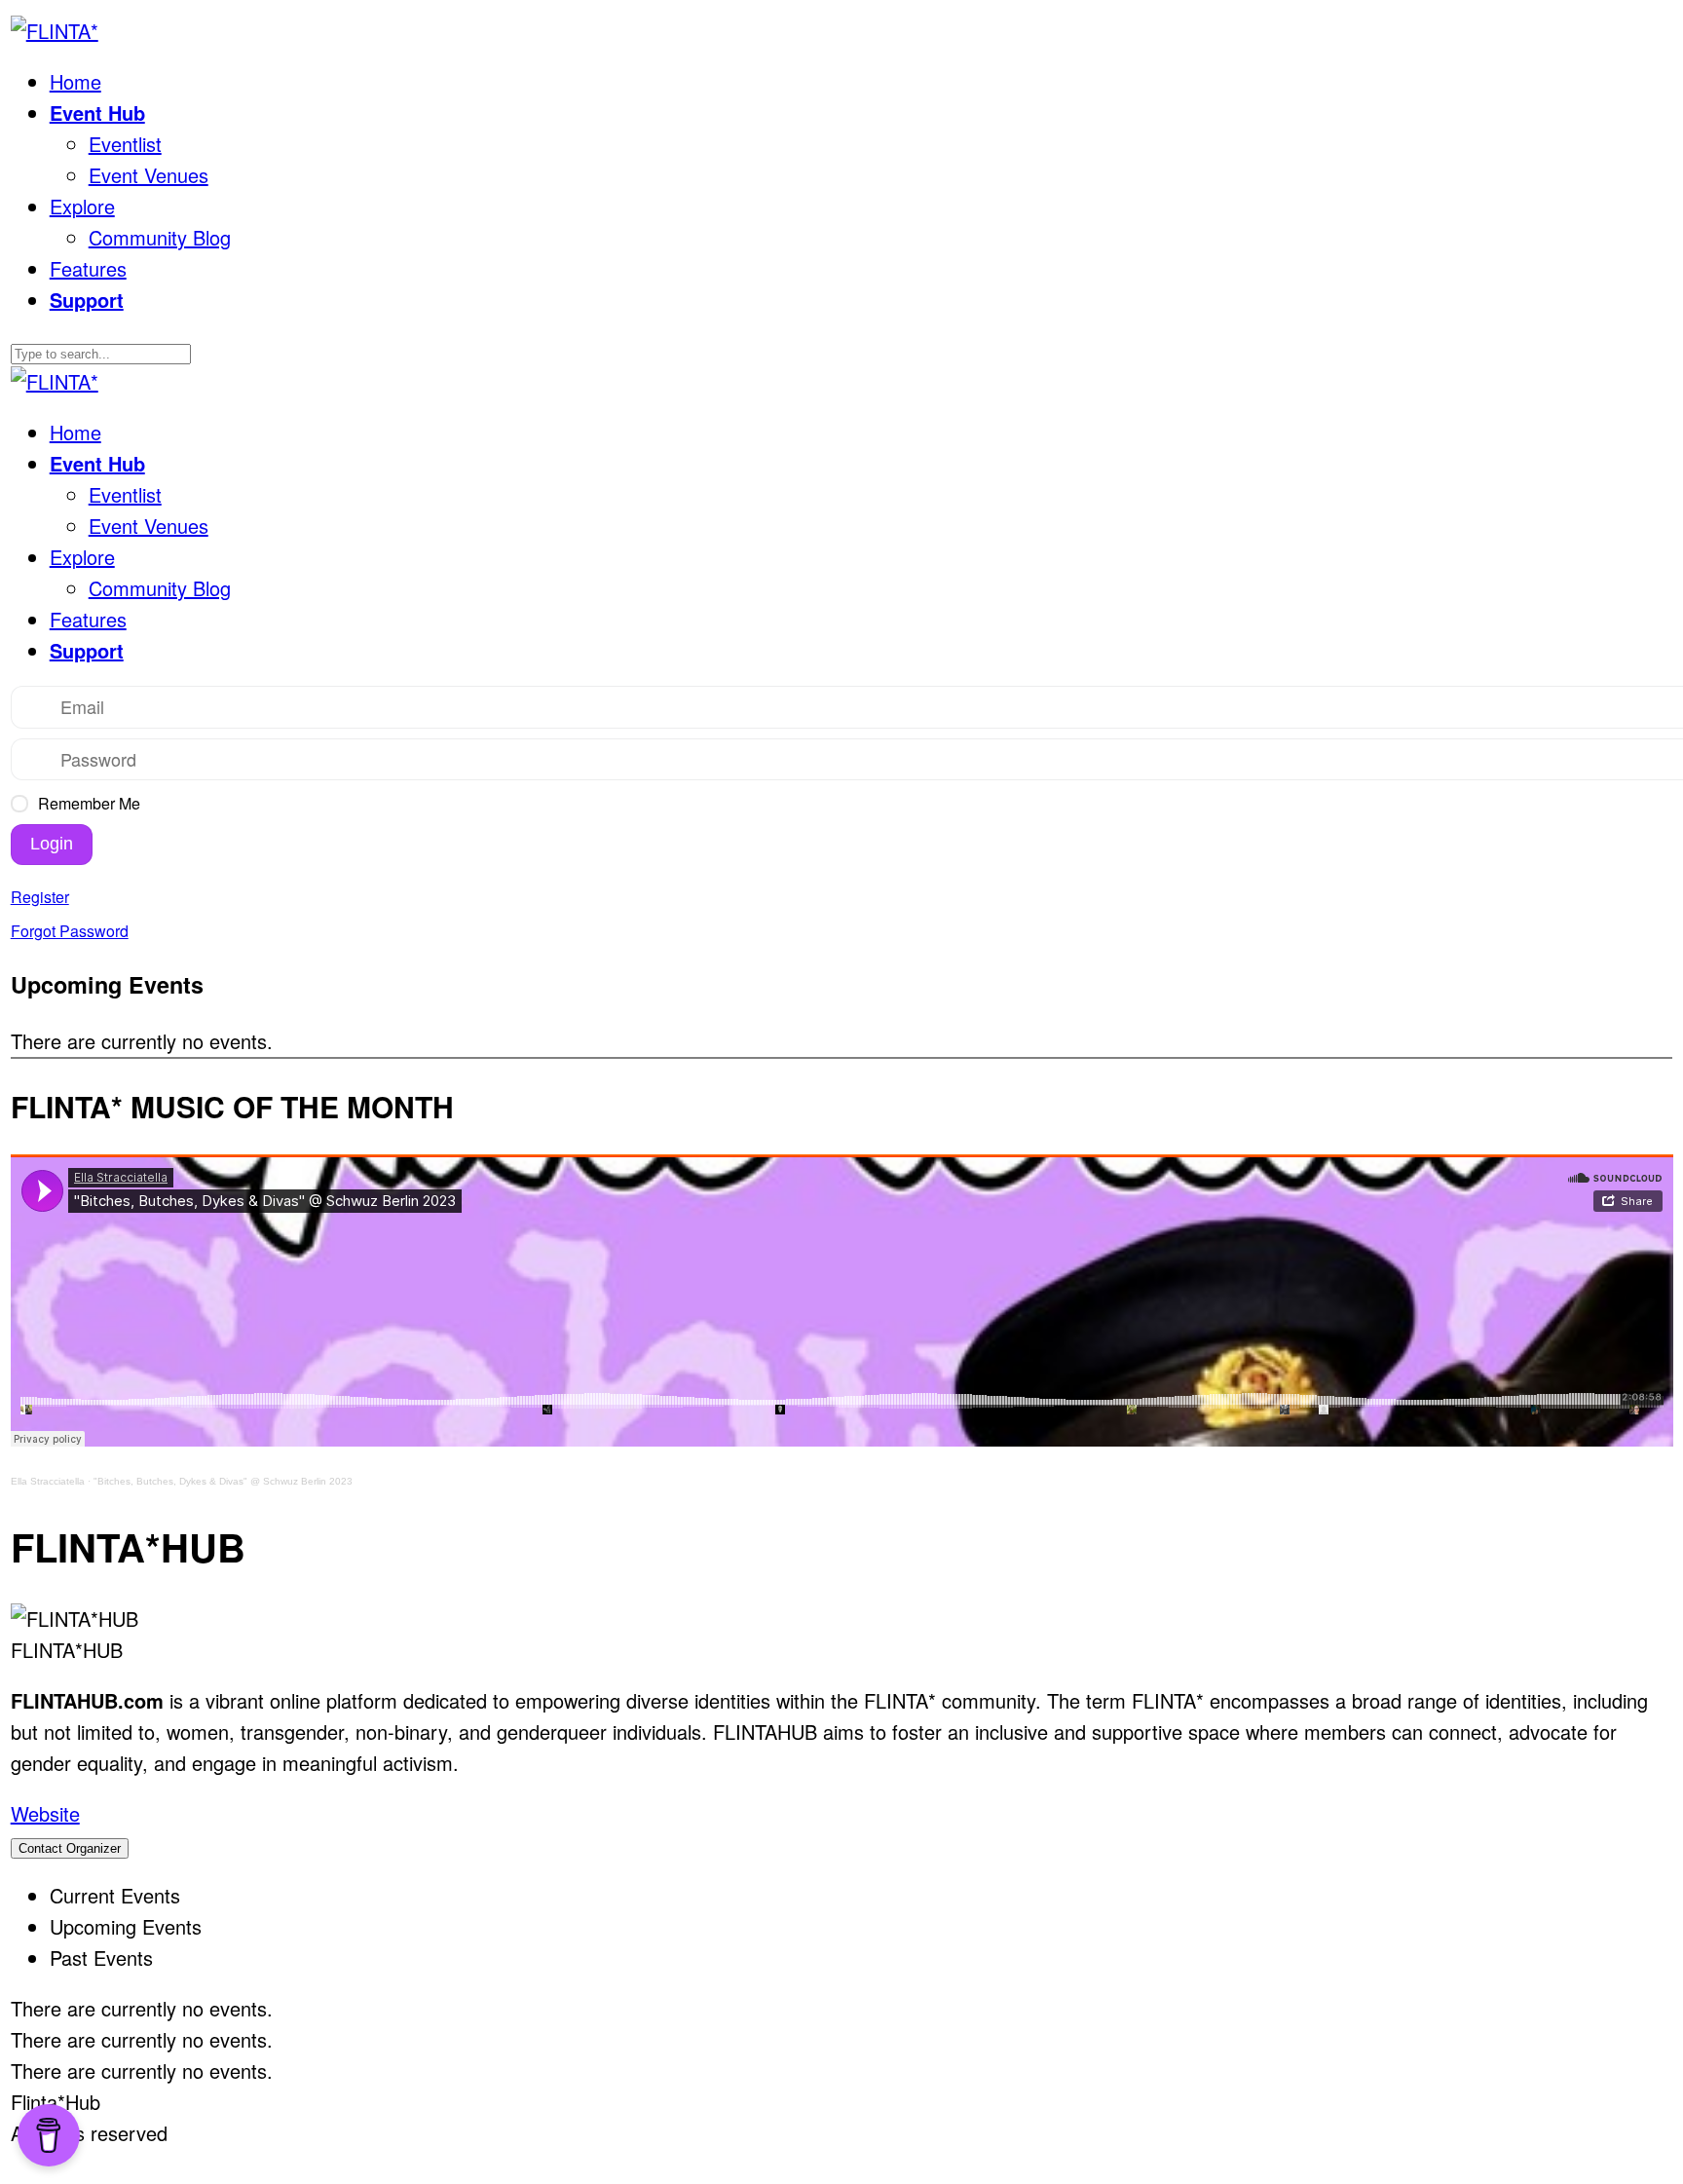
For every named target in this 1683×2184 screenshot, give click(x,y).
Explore (82, 206)
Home (75, 81)
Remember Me (89, 804)
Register (40, 897)
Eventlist (125, 144)
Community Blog (160, 237)
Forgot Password (70, 931)
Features (88, 268)
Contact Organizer (70, 1848)
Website (45, 1813)
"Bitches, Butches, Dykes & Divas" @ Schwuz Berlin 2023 (223, 1481)
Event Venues (149, 175)
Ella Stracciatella (48, 1481)
